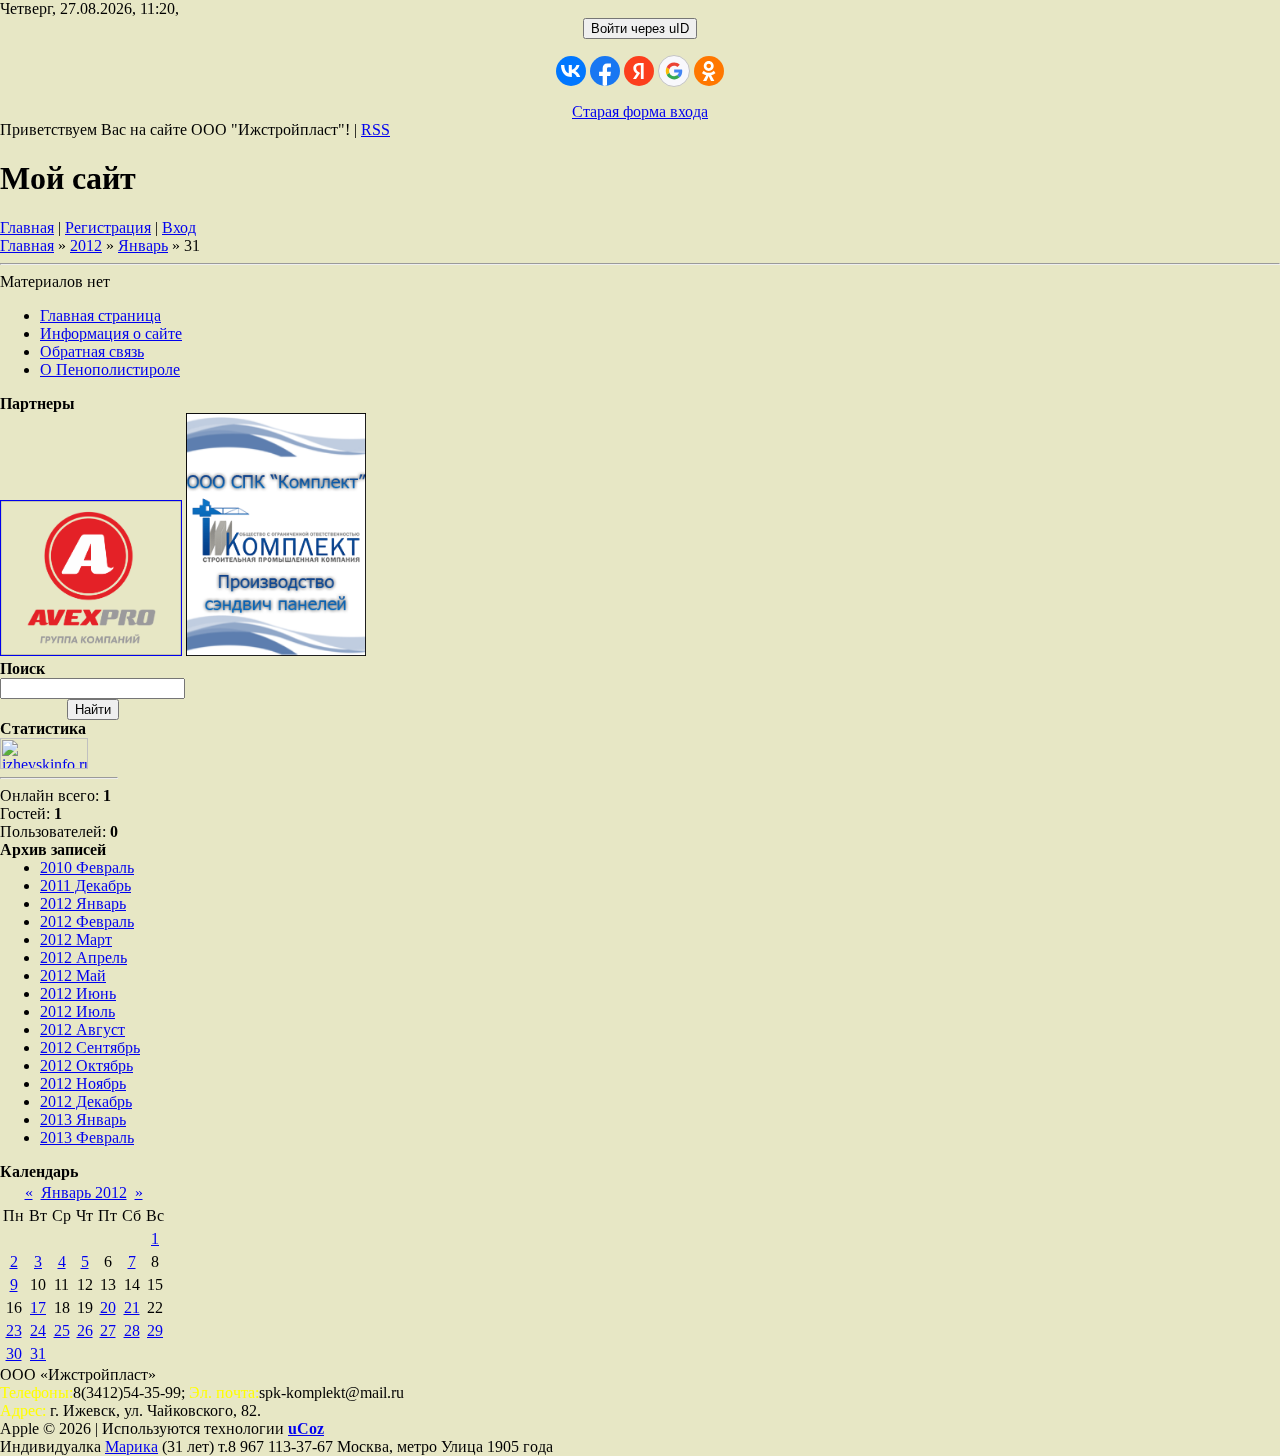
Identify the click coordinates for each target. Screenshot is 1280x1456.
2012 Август (82, 1029)
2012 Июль (77, 1011)
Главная (27, 227)
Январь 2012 (84, 1192)
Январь (143, 245)
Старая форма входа (640, 111)
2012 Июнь (78, 993)
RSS (375, 129)
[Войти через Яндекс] (639, 71)
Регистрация (108, 227)
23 (14, 1330)
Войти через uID (640, 28)
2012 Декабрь (86, 1101)
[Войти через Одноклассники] (709, 71)
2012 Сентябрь (90, 1047)
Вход (179, 227)
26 (85, 1330)
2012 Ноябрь (83, 1083)
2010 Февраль (87, 867)
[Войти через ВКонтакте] (571, 71)
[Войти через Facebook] (605, 71)
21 (132, 1307)
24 (38, 1330)
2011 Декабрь (85, 885)
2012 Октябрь (86, 1065)
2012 (86, 245)
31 (38, 1353)
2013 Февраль (87, 1137)
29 (155, 1330)
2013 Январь (83, 1119)
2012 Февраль (87, 921)
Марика (131, 1446)
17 (38, 1307)
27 (108, 1330)
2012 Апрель (83, 957)
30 (14, 1353)
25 (62, 1330)
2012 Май (73, 975)
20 (108, 1307)
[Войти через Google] (674, 71)
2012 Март (76, 939)
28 (132, 1330)
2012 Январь (83, 903)
